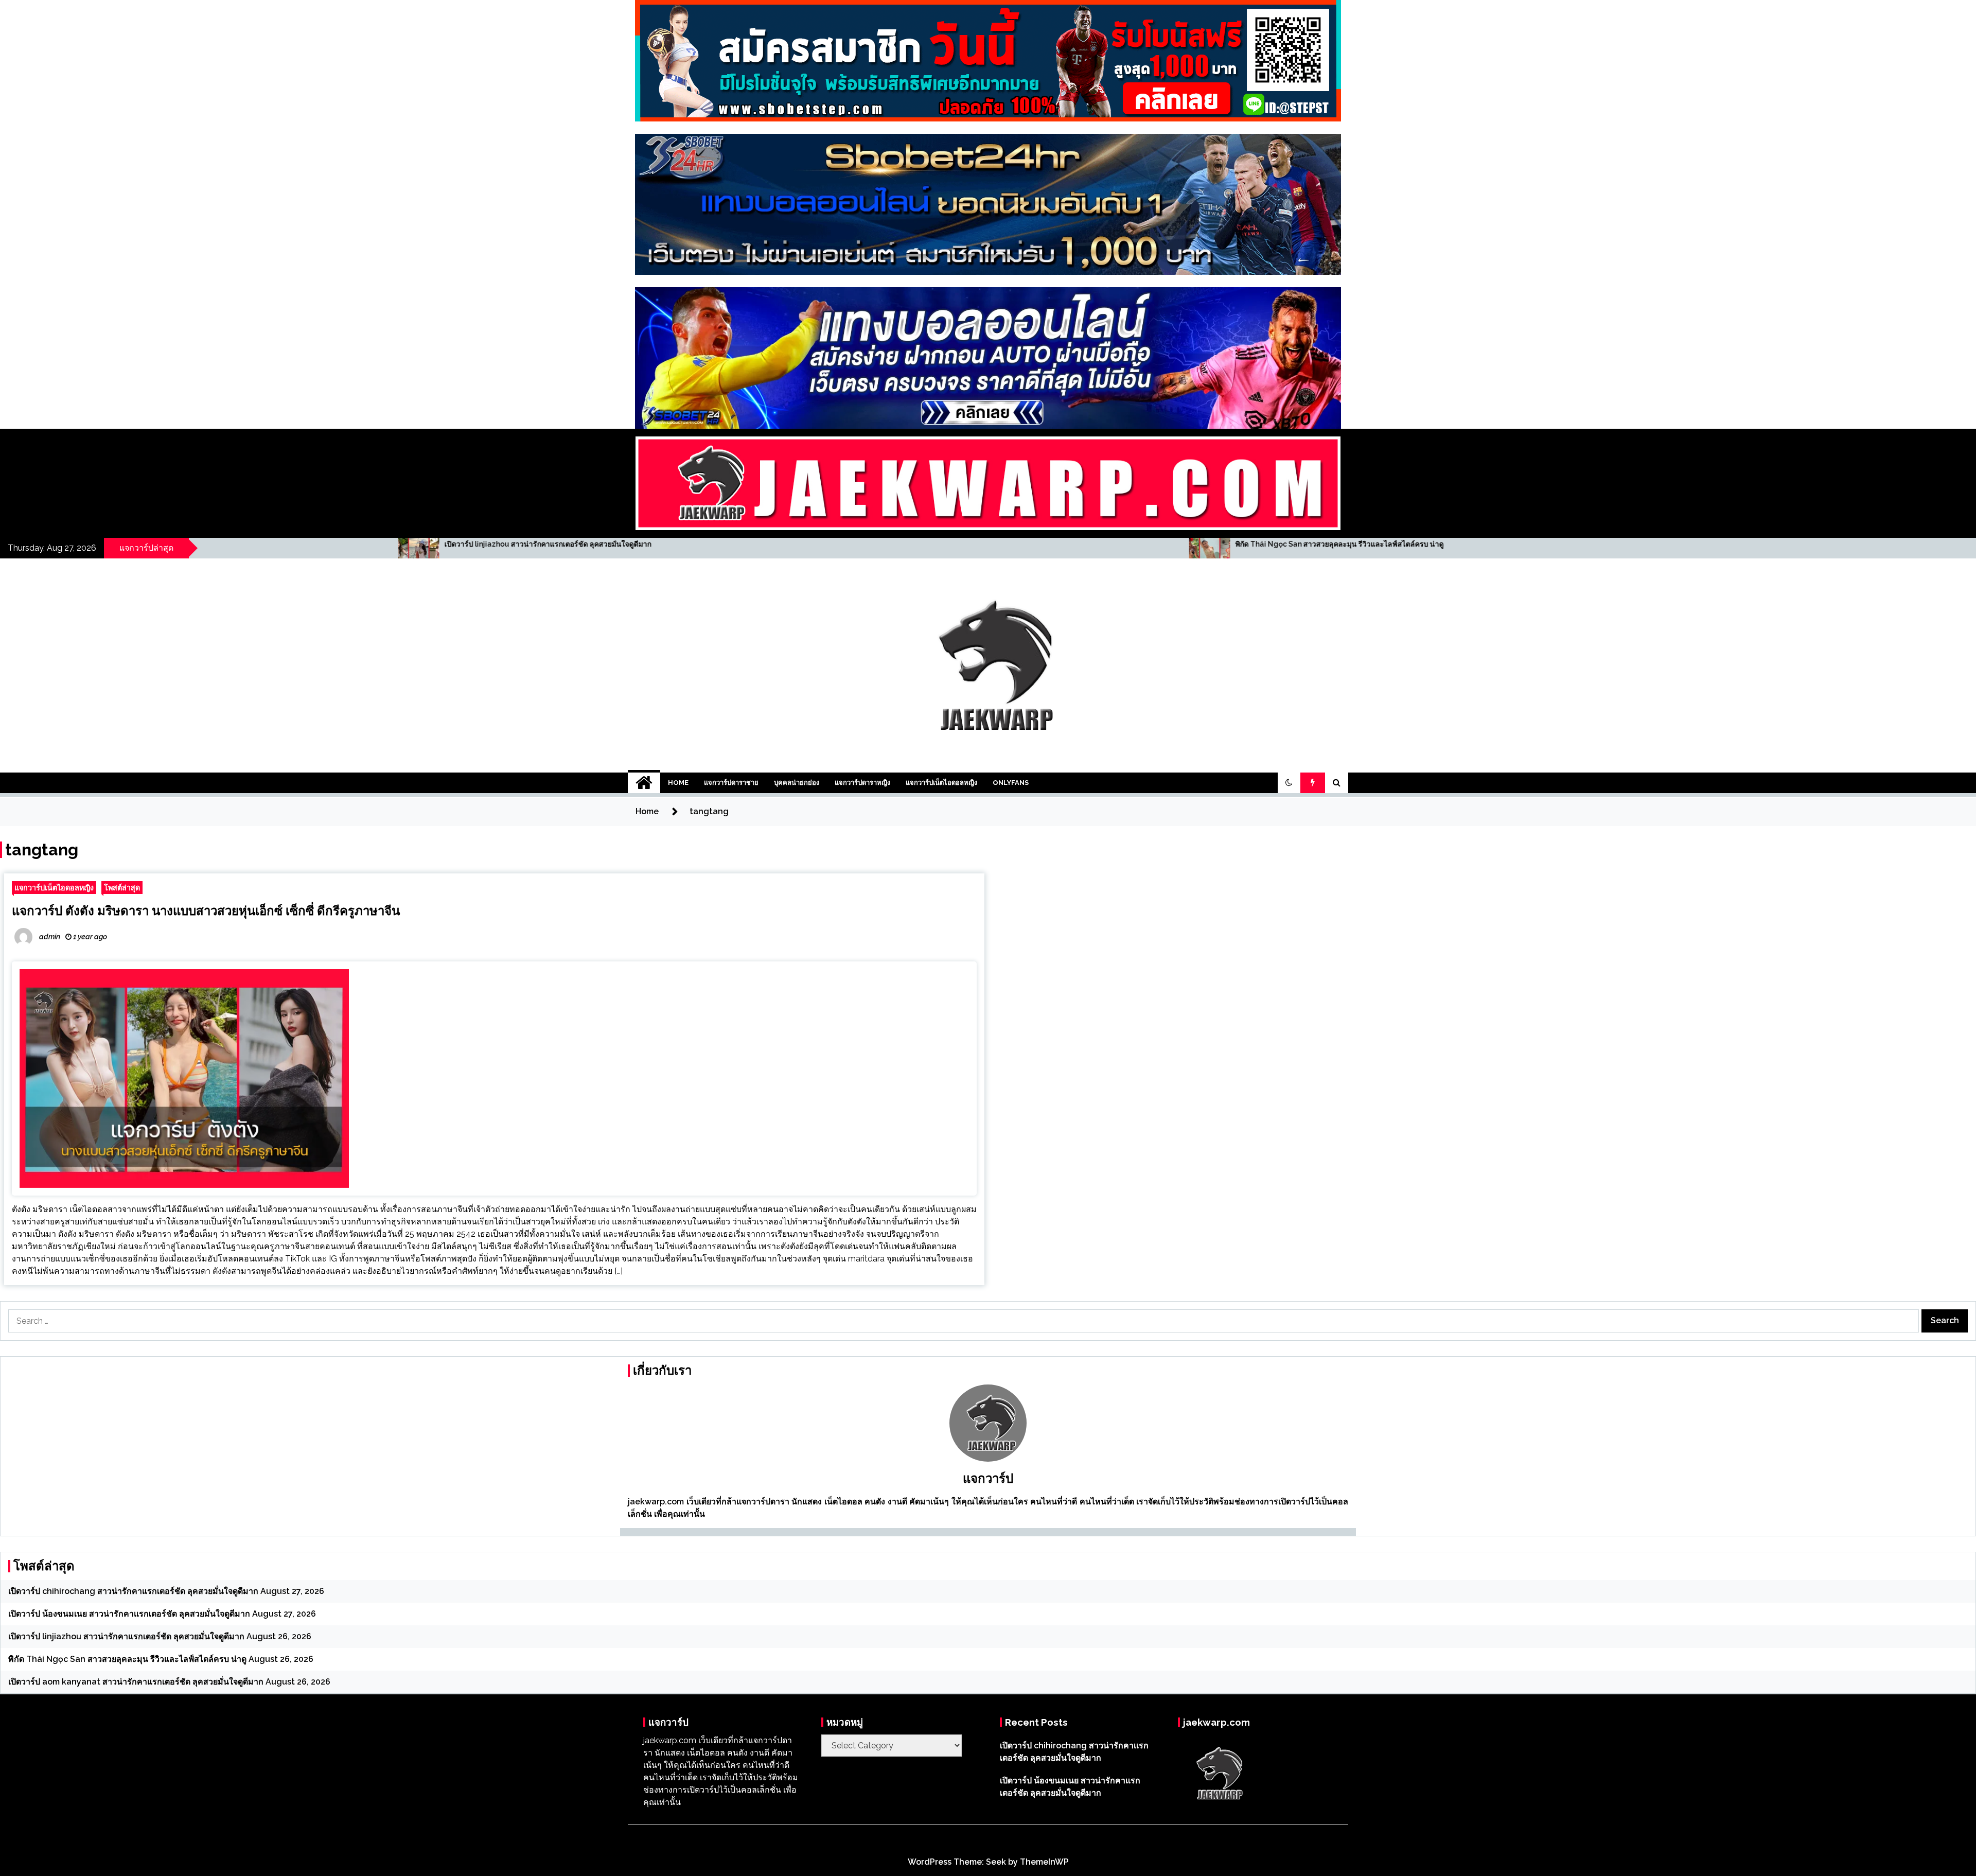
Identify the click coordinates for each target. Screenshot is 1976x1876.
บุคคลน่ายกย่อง (797, 783)
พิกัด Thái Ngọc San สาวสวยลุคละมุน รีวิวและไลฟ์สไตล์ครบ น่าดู (522, 544)
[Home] (644, 783)
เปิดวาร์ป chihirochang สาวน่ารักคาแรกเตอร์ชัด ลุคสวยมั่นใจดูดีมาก (133, 1591)
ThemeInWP (1044, 1862)
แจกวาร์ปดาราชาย (731, 783)
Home (678, 783)
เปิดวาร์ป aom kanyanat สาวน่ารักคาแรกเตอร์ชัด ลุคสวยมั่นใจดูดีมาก (1320, 544)
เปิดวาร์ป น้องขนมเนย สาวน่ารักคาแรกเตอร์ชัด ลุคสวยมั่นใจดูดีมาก (129, 1614)
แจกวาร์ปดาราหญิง (862, 783)
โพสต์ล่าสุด (122, 888)
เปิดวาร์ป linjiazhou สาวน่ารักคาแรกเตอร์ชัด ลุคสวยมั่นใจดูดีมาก (126, 1636)
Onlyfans (1011, 783)
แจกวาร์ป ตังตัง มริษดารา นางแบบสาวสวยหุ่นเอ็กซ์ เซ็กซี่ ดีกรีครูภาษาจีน (206, 911)
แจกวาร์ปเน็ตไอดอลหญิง (941, 783)
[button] (1289, 783)
